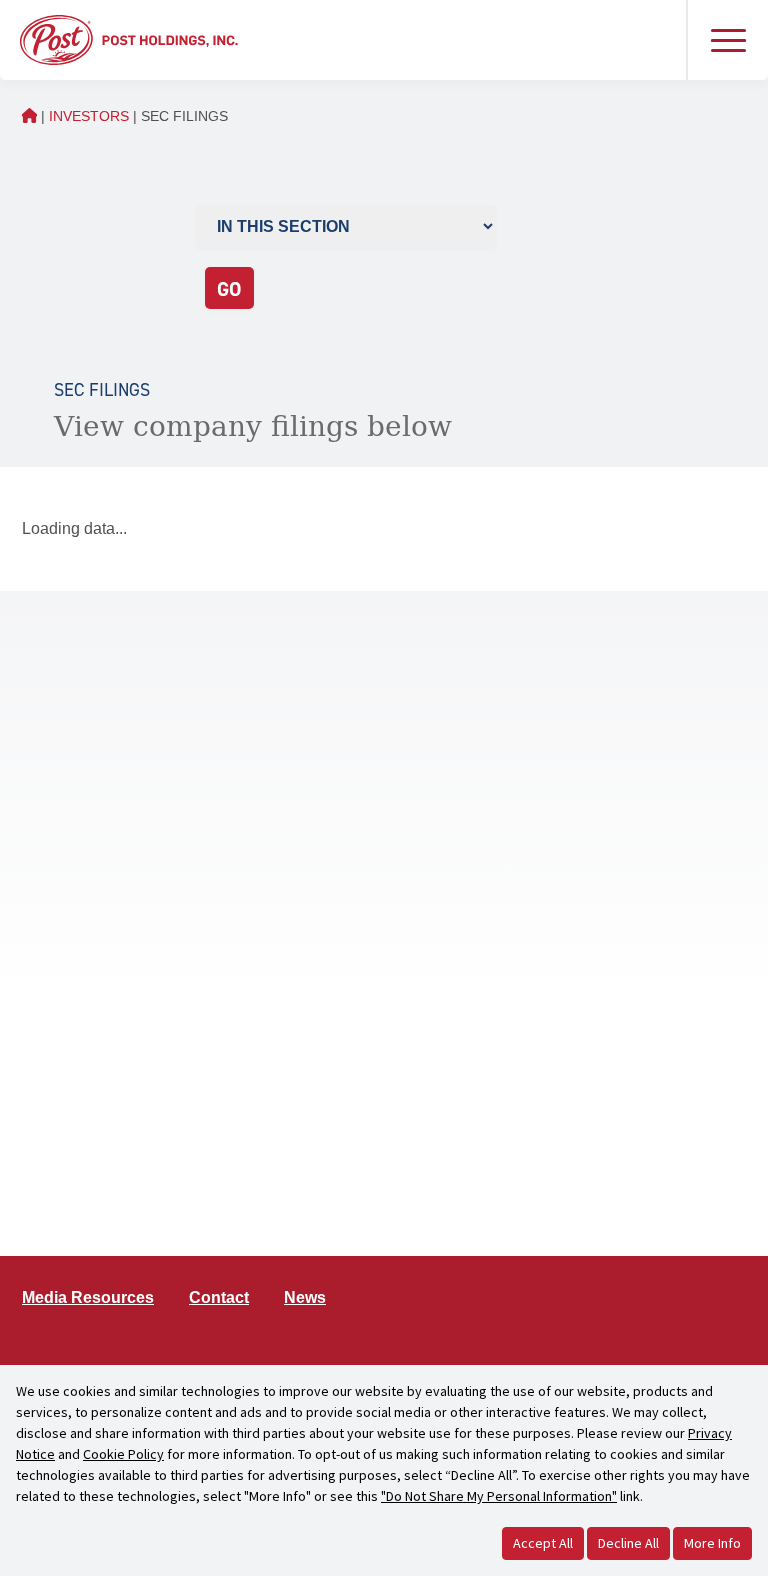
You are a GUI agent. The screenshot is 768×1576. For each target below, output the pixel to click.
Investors (89, 116)
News (305, 1297)
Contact (219, 1297)
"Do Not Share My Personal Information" (499, 1496)
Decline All (628, 1543)
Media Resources (88, 1297)
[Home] (129, 38)
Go (229, 289)
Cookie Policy (123, 1454)
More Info (712, 1543)
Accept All (543, 1543)
